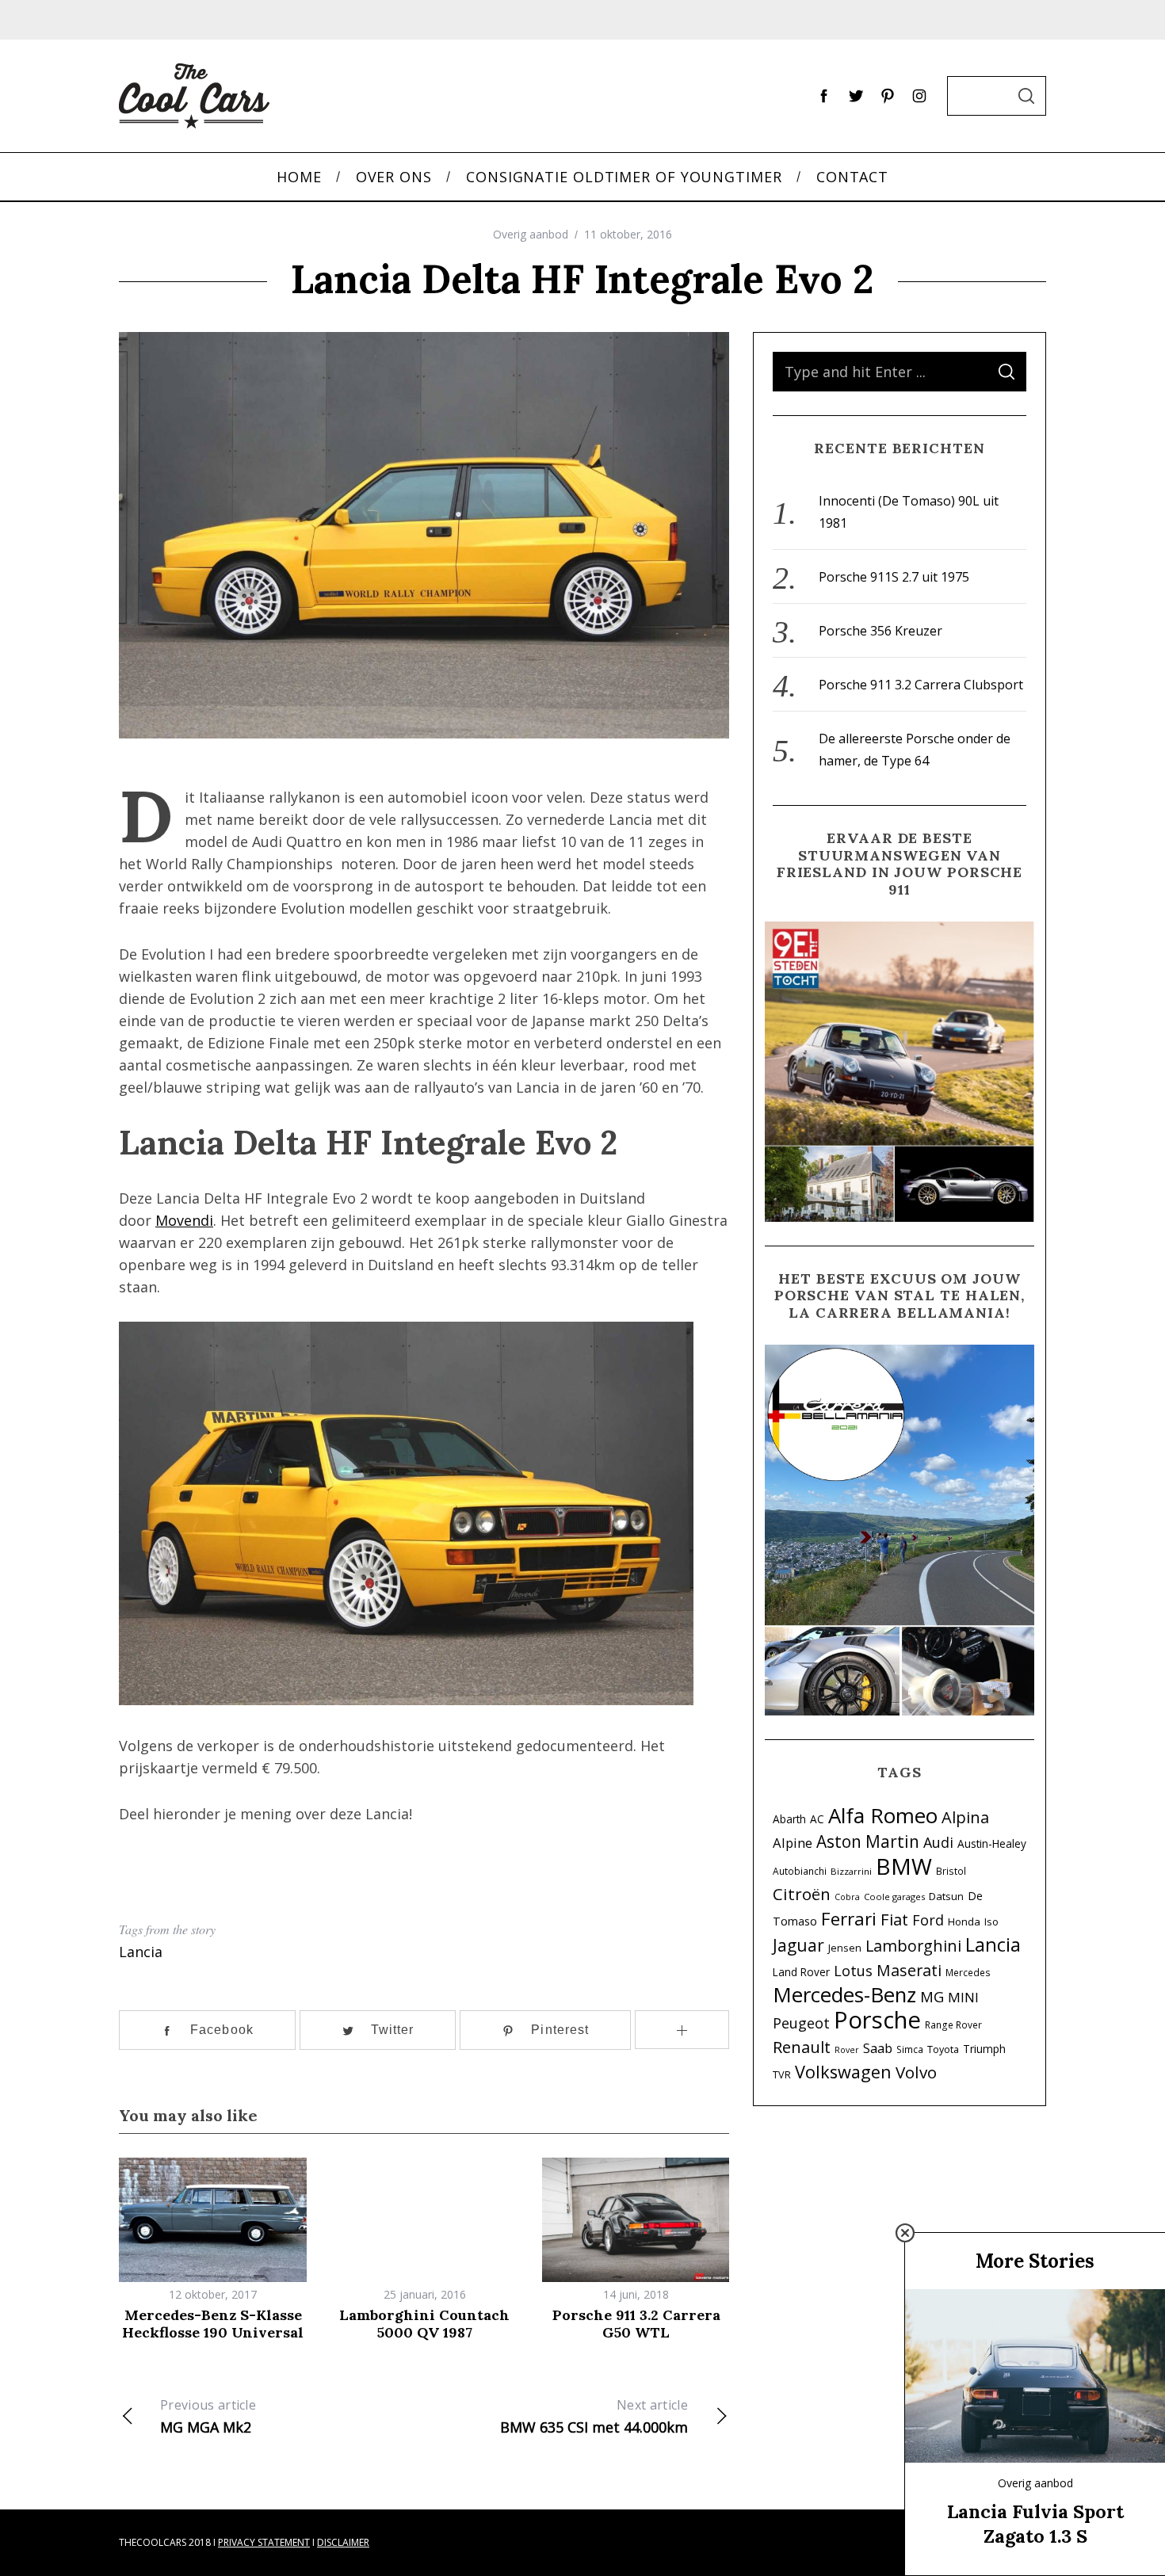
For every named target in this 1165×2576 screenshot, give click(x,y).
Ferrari (849, 1919)
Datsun (946, 1896)
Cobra (847, 1897)
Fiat (894, 1919)
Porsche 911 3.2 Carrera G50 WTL (636, 2324)
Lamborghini (913, 1946)
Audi (938, 1842)
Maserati (909, 1970)
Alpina (965, 1817)
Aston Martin (868, 1841)
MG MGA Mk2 (208, 2416)
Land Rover (801, 1972)
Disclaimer (343, 2542)
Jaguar (798, 1945)
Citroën (802, 1894)
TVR (782, 2075)
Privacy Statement (264, 2542)
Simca (910, 2049)
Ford (928, 1920)
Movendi (184, 1220)
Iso (991, 1922)
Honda (964, 1922)
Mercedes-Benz (844, 1994)
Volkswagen (843, 2072)
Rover (847, 2050)
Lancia (141, 1952)
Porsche (877, 2020)
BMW (904, 1866)
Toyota (943, 2049)
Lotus (853, 1971)
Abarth (789, 1819)
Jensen (845, 1948)
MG (932, 1996)
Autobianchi (800, 1871)
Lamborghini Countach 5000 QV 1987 (424, 2324)
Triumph (984, 2049)
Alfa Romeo (883, 1815)
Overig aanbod (531, 234)
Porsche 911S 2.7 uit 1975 (894, 577)
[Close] (905, 2233)
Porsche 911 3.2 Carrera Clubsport (921, 685)
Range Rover (953, 2025)
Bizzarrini (851, 1871)
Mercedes (968, 1972)
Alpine (793, 1843)
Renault (802, 2047)
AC (817, 1819)
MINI (963, 1997)
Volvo (916, 2072)
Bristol (951, 1871)
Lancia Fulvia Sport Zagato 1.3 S (1035, 2523)
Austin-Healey (992, 1843)
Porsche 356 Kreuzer (880, 631)
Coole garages (894, 1897)
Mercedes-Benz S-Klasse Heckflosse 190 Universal (213, 2324)
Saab (878, 2048)
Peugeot (801, 2023)
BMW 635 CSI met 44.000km (594, 2416)
